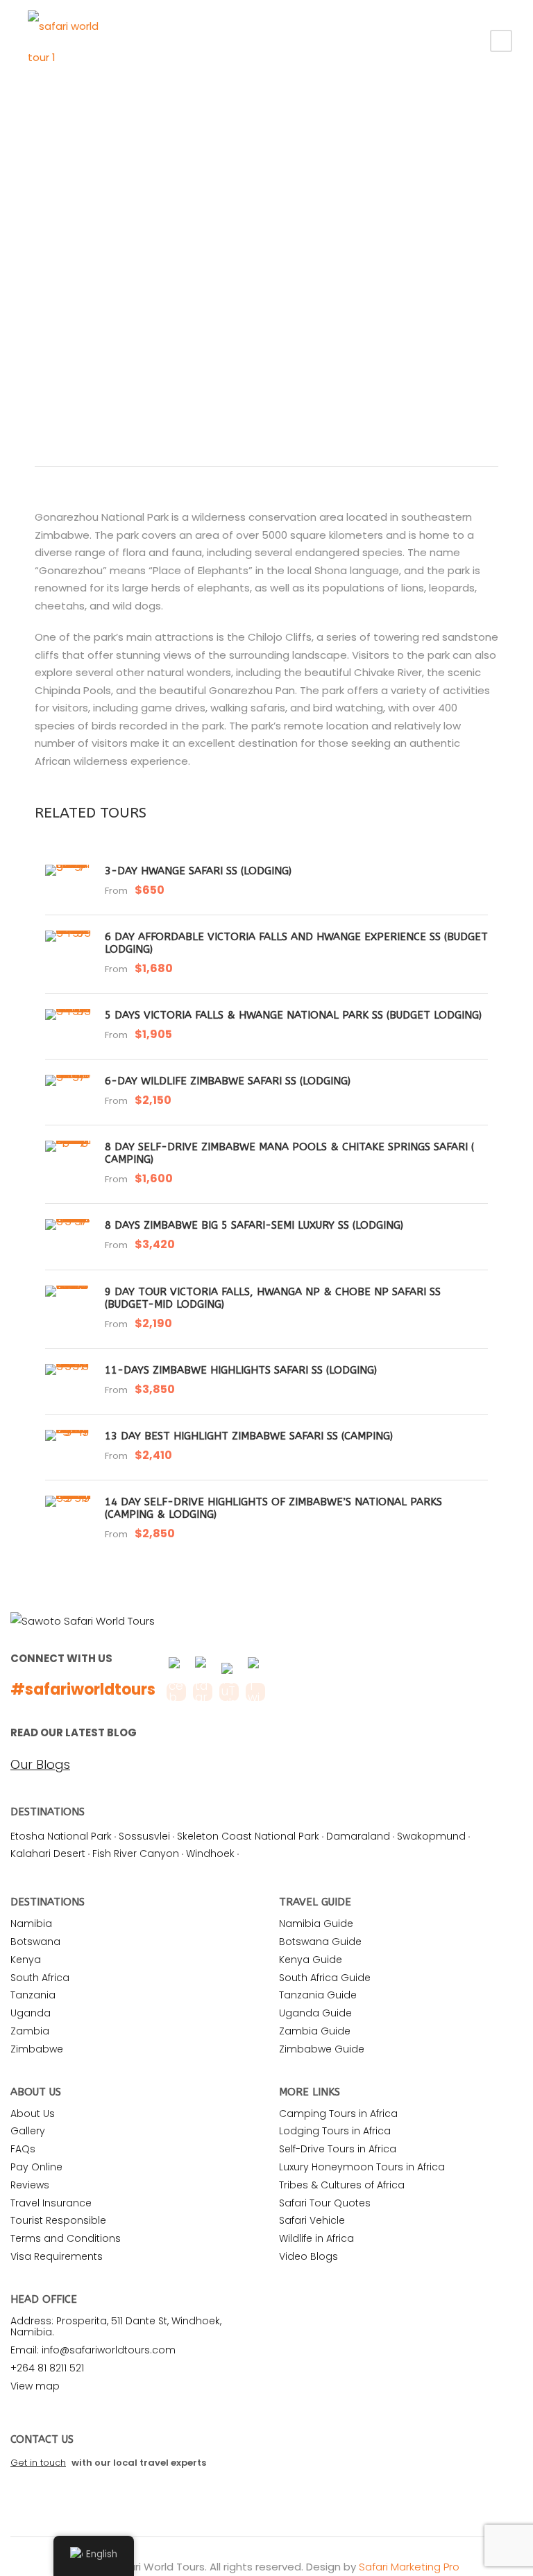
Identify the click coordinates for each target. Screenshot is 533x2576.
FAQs (23, 2149)
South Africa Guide (325, 1978)
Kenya (26, 1960)
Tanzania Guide (318, 1995)
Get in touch (38, 2463)
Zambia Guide (315, 2031)
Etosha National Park (61, 1836)
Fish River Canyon (136, 1853)
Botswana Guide (320, 1942)
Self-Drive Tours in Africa (338, 2149)
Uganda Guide (315, 2013)
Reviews (30, 2185)
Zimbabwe (37, 2049)
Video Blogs (308, 2256)
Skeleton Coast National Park (248, 1836)
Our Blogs (40, 1765)
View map (35, 2386)
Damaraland (358, 1836)
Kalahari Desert (48, 1853)
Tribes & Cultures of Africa (342, 2185)
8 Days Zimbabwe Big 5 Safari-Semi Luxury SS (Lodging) (254, 1225)
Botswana (35, 1942)
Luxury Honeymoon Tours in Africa (362, 2167)
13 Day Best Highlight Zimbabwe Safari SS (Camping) (249, 1436)
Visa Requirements (57, 2256)
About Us (33, 2113)
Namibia (31, 1924)
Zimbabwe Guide (322, 2049)
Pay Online (36, 2167)
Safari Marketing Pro (409, 2567)
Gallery (28, 2131)
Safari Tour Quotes (325, 2203)
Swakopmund (431, 1836)
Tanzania (33, 1995)
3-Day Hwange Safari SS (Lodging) (198, 871)
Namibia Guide (316, 1924)
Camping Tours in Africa (338, 2113)
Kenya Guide (311, 1960)
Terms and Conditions (66, 2238)
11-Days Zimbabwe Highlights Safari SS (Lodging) (241, 1370)
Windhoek (210, 1853)
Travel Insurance (51, 2203)
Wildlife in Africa (316, 2238)
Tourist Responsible (58, 2220)
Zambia (30, 2031)
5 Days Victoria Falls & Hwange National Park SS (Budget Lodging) (293, 1015)
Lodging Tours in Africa (335, 2131)
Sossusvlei (144, 1836)
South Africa (40, 1978)
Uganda (31, 2013)
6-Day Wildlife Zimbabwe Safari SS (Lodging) (228, 1081)
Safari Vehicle (312, 2220)
